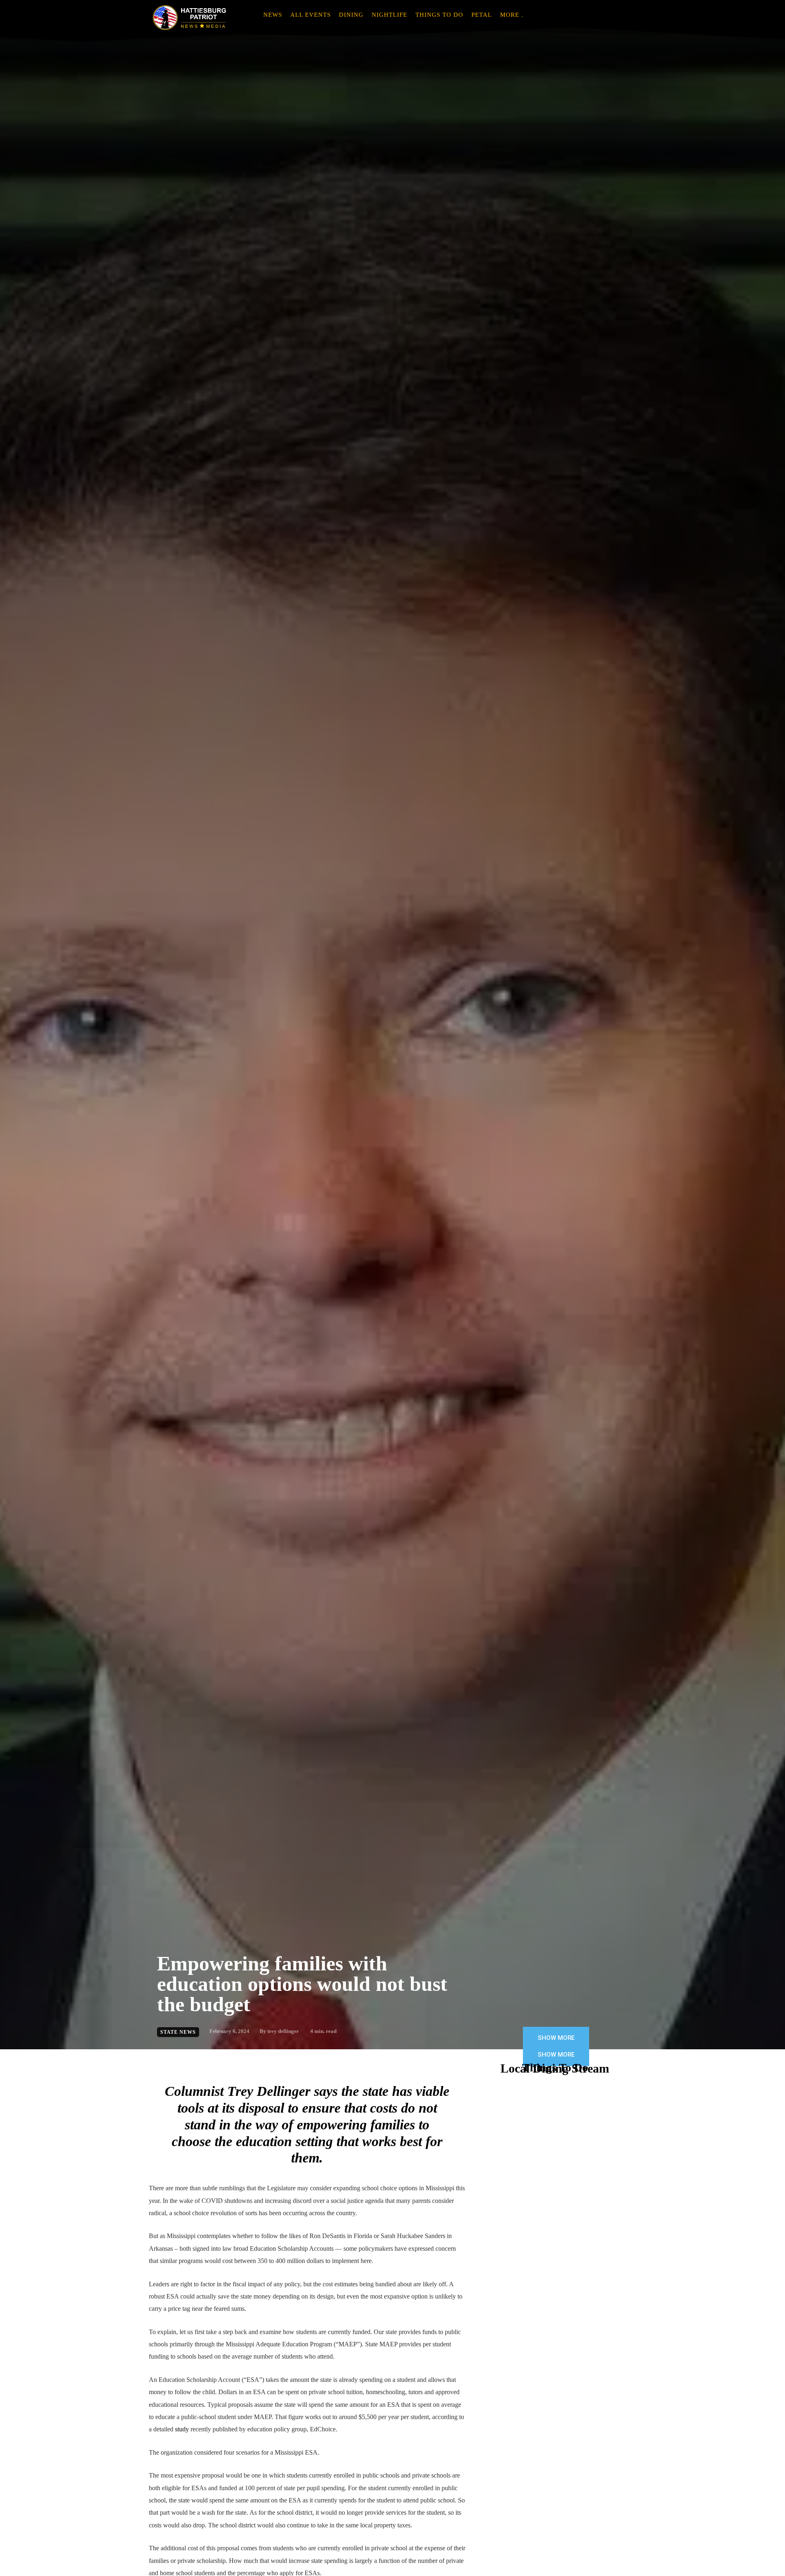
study (182, 2429)
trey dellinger (283, 2031)
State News (178, 2032)
